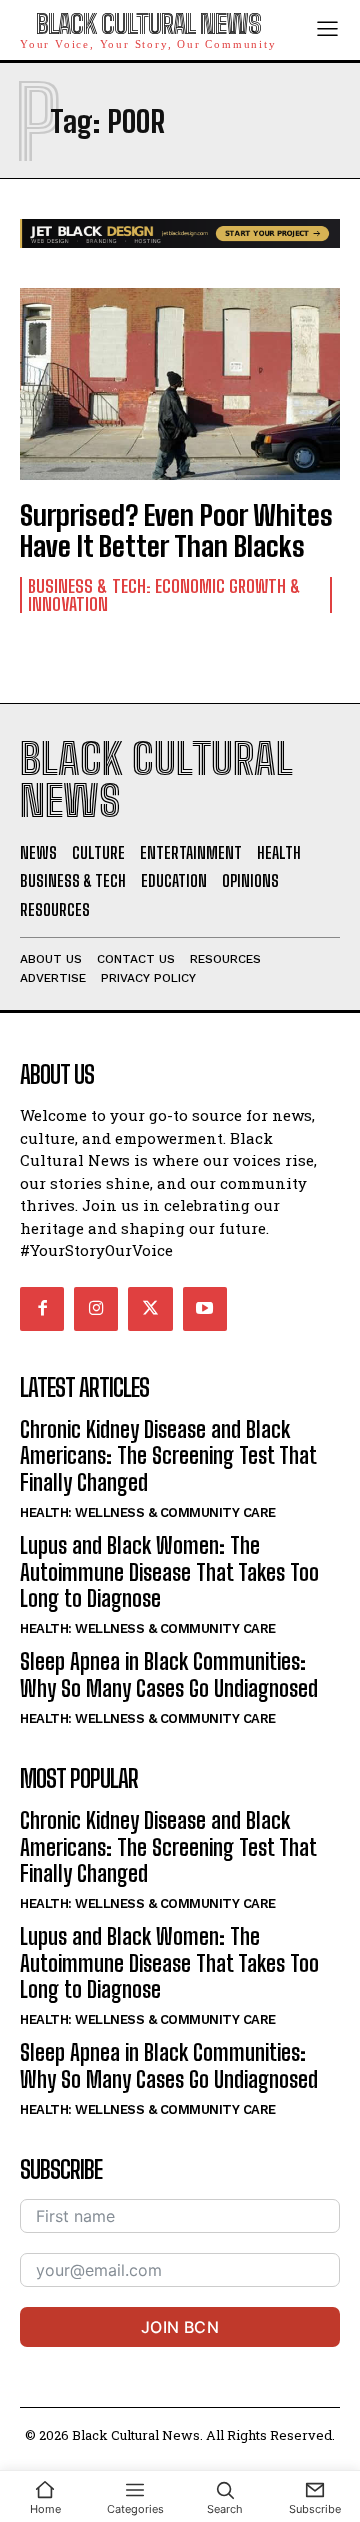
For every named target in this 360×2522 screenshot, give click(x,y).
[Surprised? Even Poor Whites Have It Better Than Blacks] (180, 384)
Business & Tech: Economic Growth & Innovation (164, 595)
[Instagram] (96, 1309)
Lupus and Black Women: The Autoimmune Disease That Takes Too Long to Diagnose (169, 1572)
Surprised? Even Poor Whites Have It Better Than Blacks (176, 530)
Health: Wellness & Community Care (148, 1512)
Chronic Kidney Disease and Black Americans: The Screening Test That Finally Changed (168, 1456)
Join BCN (180, 2327)
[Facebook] (42, 1309)
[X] (150, 1309)
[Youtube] (205, 1309)
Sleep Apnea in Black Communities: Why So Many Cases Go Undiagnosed (169, 1674)
